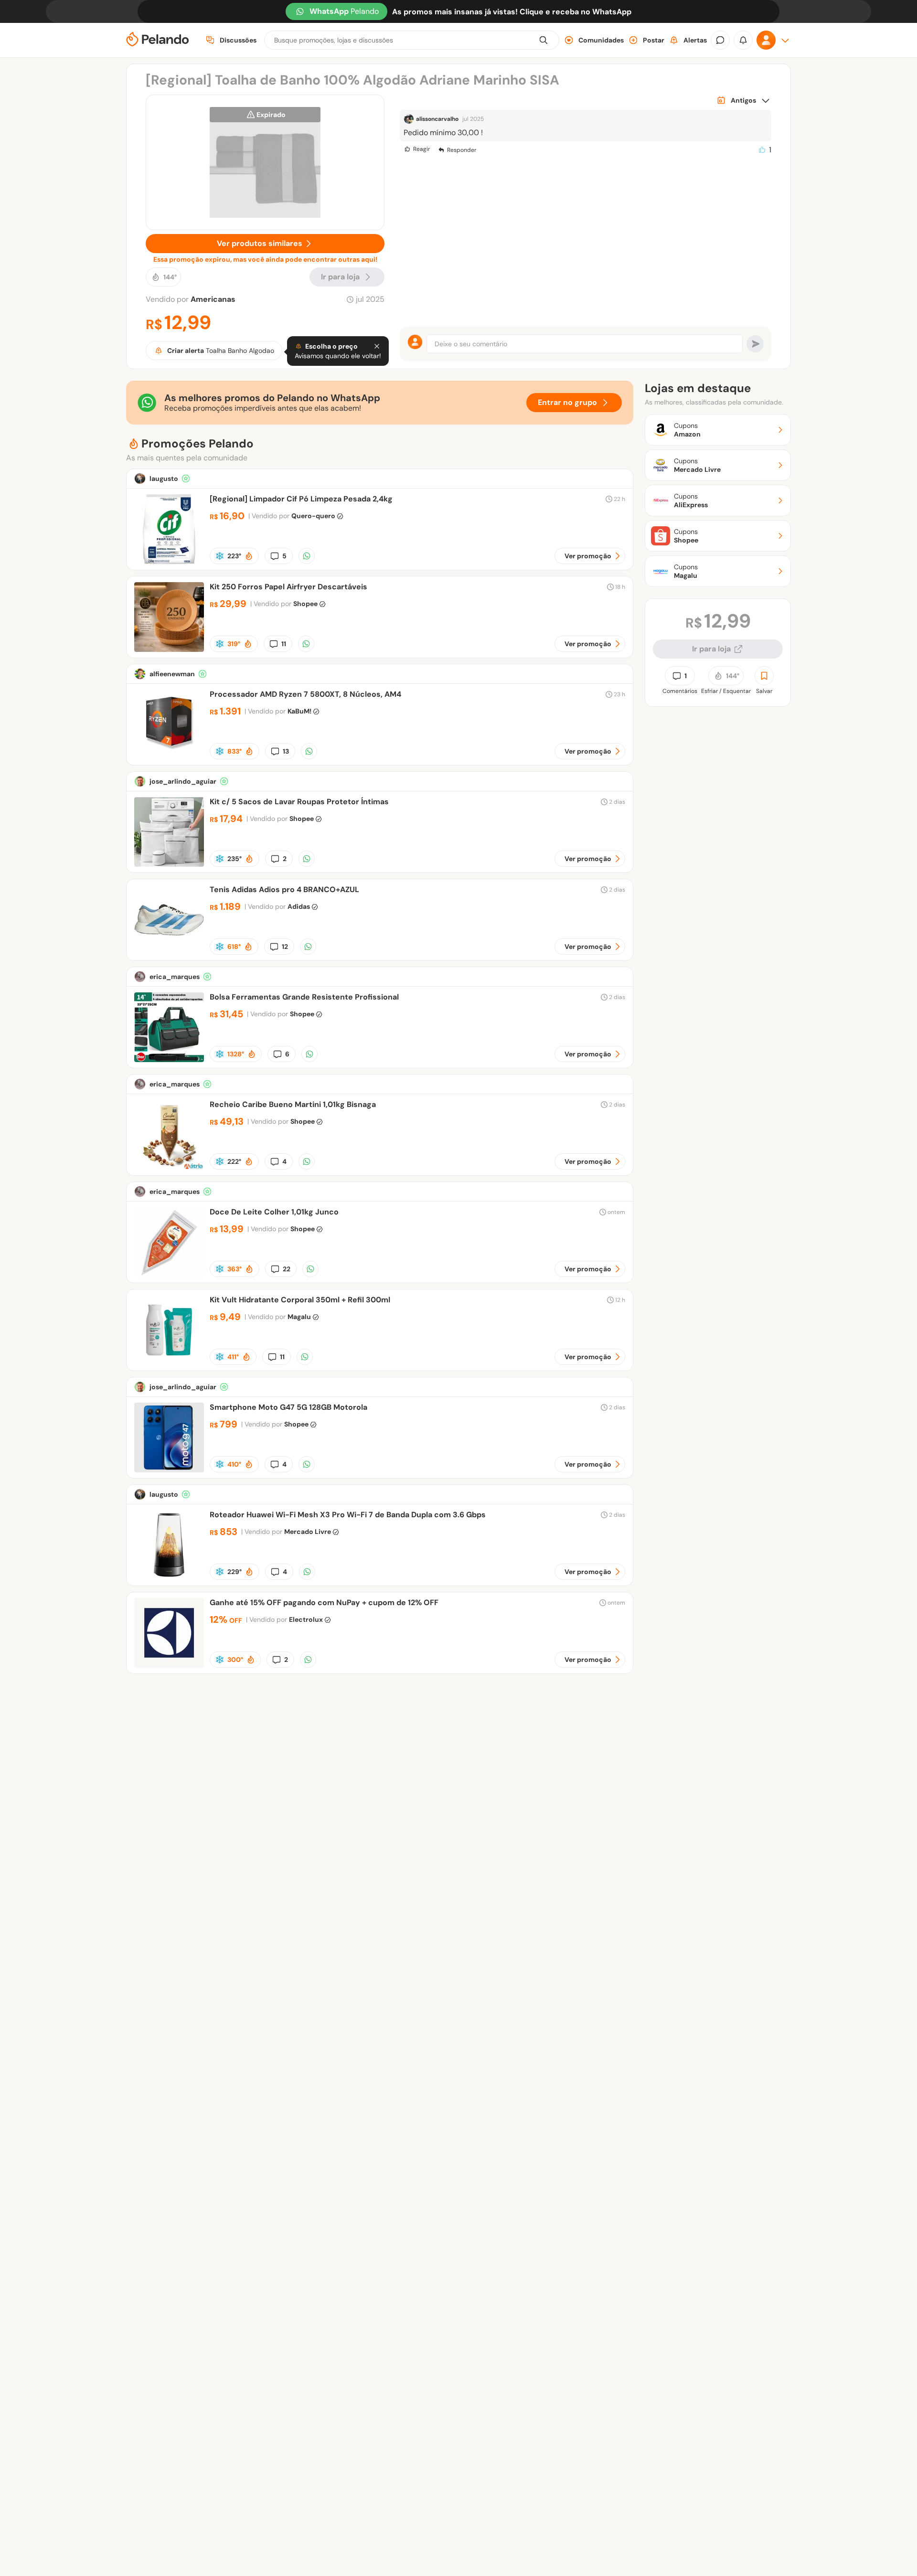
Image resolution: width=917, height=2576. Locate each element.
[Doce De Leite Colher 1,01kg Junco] (169, 1274)
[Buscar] (544, 40)
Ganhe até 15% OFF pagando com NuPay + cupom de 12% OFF (324, 1602)
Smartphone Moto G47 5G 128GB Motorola (288, 1407)
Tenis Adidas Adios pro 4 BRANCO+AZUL (284, 889)
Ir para (340, 277)
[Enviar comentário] (755, 344)
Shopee (305, 604)
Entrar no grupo (567, 402)
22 (287, 1269)
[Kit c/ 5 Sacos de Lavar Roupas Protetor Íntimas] (169, 864)
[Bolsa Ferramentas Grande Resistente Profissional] (169, 1059)
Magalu (299, 1317)
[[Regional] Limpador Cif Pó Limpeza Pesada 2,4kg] (169, 561)
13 (286, 751)
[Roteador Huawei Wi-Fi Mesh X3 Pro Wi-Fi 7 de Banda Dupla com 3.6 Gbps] (169, 1577)
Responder (462, 150)
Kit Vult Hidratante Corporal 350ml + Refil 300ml (300, 1300)
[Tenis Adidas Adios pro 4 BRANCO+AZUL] (169, 952)
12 (285, 947)
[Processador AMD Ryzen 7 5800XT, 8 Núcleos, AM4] (169, 757)
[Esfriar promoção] (220, 556)
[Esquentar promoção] (249, 556)
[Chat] (720, 40)
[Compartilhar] (307, 556)
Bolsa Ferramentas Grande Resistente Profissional (304, 997)
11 (284, 644)
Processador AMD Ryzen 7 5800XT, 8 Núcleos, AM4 (305, 694)
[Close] (377, 346)
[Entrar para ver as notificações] (743, 40)
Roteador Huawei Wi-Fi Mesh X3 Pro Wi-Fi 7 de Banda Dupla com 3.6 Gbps (348, 1515)
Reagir (421, 149)
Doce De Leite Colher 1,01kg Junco (274, 1212)
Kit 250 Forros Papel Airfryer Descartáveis (288, 587)
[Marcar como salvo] (764, 676)
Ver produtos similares (260, 243)
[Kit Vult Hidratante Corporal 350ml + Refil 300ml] (169, 1362)
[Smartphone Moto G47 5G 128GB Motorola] (169, 1470)
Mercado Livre (308, 1532)
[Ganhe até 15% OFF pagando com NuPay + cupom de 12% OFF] (169, 1665)
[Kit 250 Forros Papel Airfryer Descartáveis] (169, 649)
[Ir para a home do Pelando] (158, 40)
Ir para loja (711, 649)
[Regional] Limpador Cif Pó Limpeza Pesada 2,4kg (301, 499)
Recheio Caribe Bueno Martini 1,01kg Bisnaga (293, 1104)
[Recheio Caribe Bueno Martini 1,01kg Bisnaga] (169, 1167)
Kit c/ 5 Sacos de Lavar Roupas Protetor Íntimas (299, 802)
